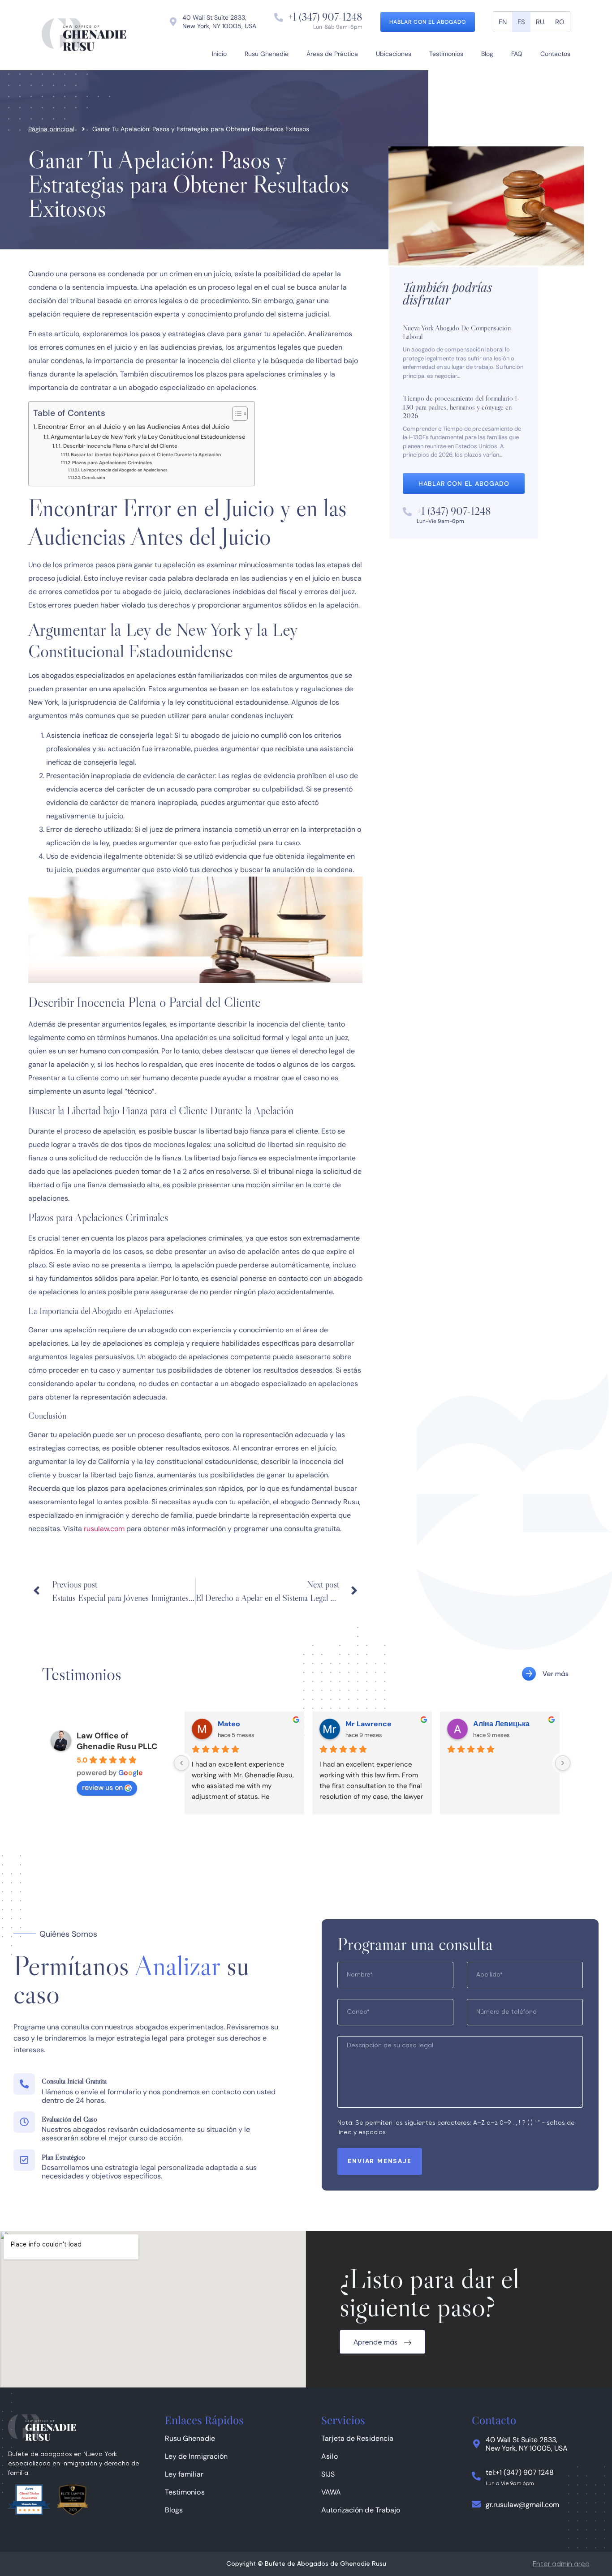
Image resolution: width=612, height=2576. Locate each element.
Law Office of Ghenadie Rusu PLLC (117, 1741)
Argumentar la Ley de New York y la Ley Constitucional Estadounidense (148, 437)
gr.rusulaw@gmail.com (522, 2505)
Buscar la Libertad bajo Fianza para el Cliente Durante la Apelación (146, 455)
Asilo (330, 2456)
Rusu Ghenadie (267, 54)
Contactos (555, 54)
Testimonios (446, 54)
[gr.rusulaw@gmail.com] (476, 2504)
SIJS (328, 2474)
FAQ (517, 54)
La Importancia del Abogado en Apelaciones (124, 470)
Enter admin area (561, 2564)
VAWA (331, 2492)
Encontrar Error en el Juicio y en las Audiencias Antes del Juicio (134, 427)
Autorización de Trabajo (361, 2510)
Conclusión (94, 478)
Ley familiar (184, 2474)
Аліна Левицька (501, 1724)
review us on (102, 1787)
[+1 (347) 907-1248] (279, 17)
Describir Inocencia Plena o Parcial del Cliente (120, 446)
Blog (487, 54)
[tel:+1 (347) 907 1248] (476, 2476)
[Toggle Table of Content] (235, 414)
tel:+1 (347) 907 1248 (520, 2472)
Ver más (556, 1674)
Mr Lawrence (368, 1724)
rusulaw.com (104, 1529)
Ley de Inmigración (196, 2456)
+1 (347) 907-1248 (325, 17)
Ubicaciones (394, 54)
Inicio (219, 54)
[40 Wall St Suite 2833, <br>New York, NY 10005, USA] (476, 2444)
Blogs (174, 2510)
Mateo (229, 1724)
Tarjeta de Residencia (357, 2438)
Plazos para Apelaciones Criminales (112, 463)
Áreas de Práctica (332, 54)
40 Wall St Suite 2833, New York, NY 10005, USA (527, 2444)
